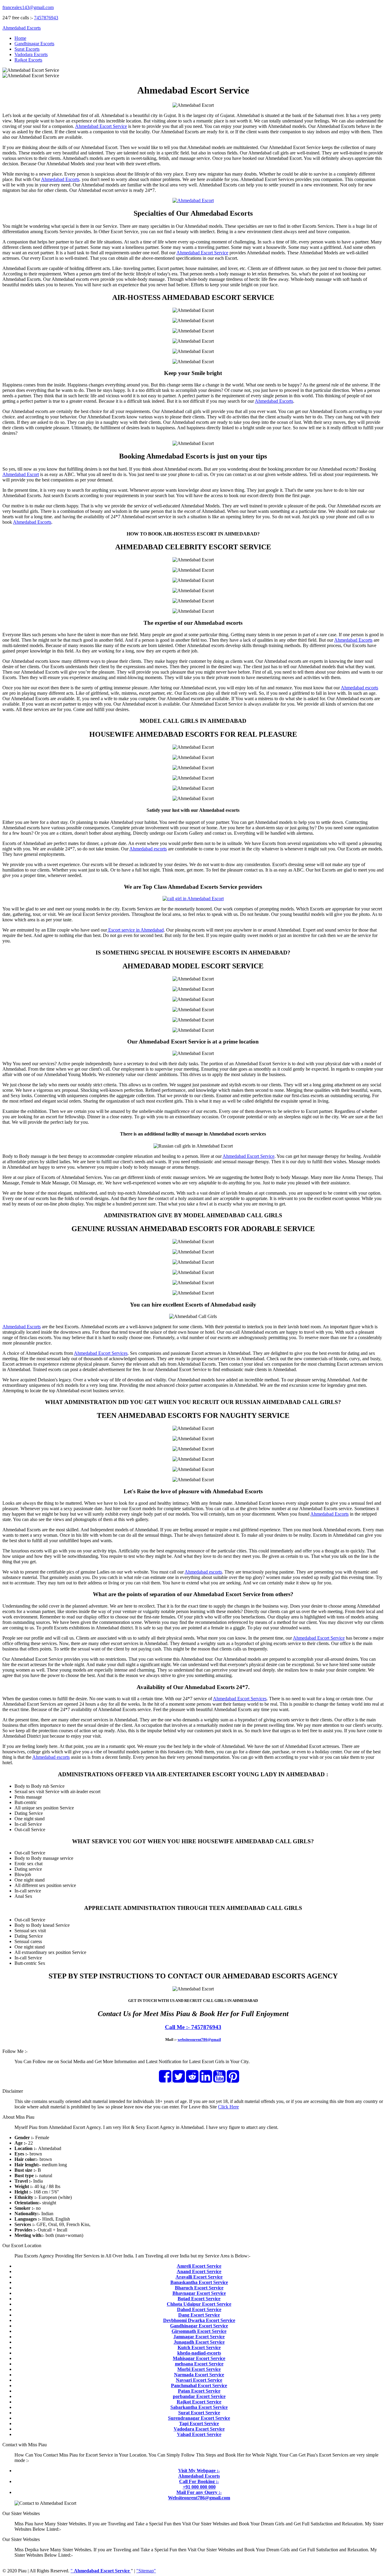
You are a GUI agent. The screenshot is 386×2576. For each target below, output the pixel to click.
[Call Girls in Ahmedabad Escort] (193, 899)
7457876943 (46, 18)
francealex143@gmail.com (28, 7)
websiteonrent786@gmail (199, 2039)
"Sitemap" (146, 2571)
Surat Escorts (27, 49)
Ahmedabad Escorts (22, 28)
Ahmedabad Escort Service (101, 126)
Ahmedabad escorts (359, 688)
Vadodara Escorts (31, 54)
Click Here (228, 2107)
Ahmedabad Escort (21, 474)
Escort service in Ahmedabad (135, 930)
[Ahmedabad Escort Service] (193, 200)
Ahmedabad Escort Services (101, 1353)
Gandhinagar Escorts (34, 44)
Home (20, 38)
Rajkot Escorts (28, 60)
